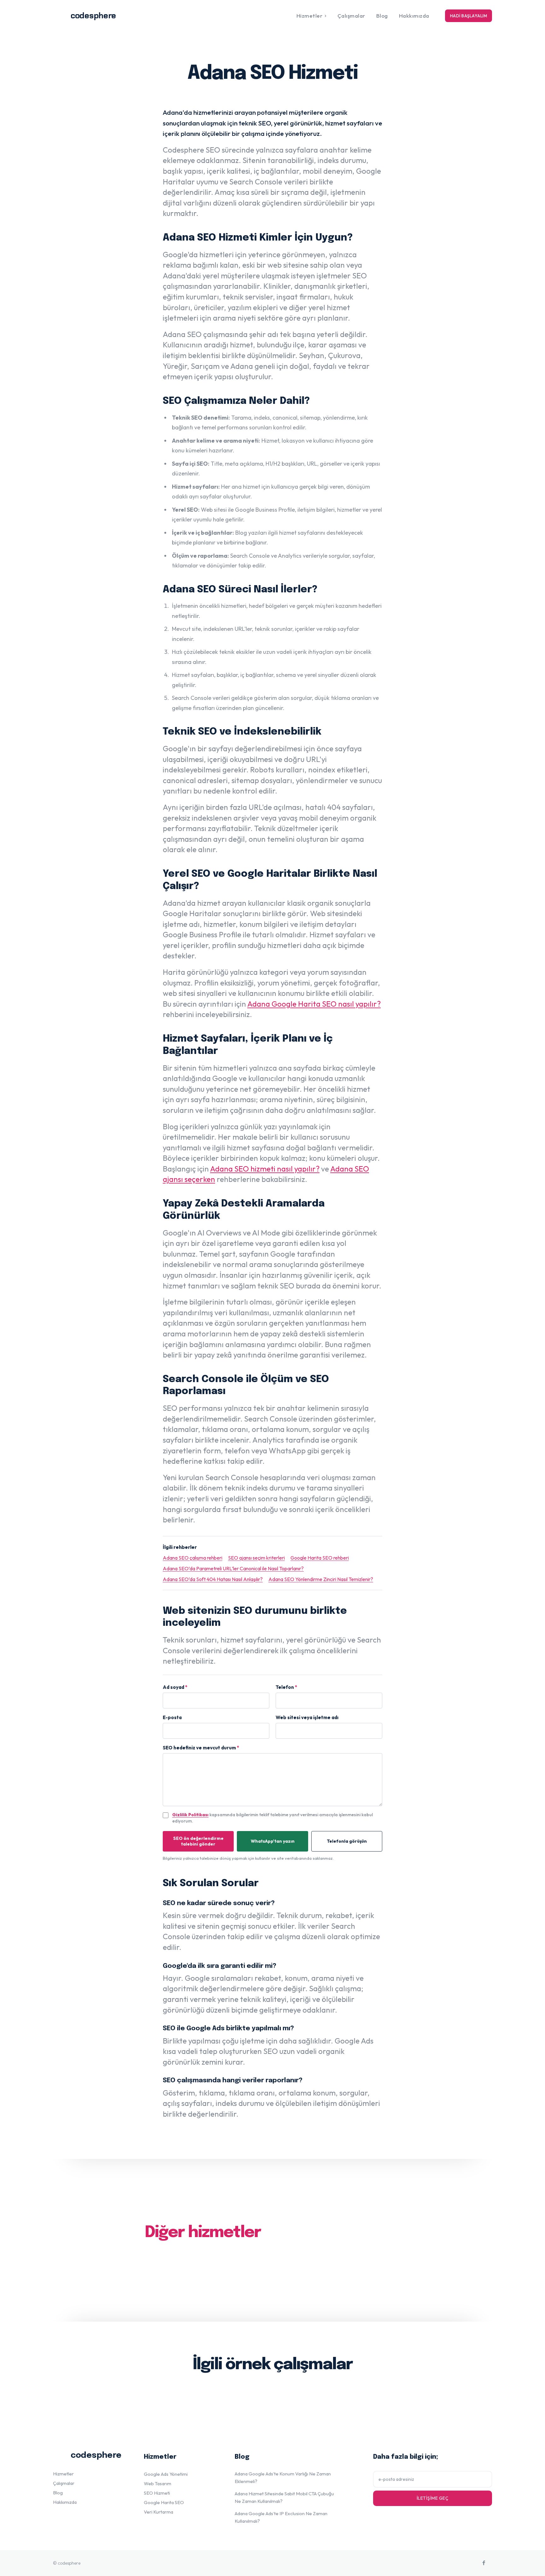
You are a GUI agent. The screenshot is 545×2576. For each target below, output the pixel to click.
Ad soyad (175, 1687)
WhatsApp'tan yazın (273, 1841)
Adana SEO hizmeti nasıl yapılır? (265, 1169)
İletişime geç (433, 2498)
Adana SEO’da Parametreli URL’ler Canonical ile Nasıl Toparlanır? (233, 1568)
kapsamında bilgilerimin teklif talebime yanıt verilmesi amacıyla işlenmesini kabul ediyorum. (272, 1818)
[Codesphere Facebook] (484, 2563)
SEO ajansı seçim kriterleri (256, 1558)
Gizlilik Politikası (190, 1815)
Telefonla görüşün (347, 1841)
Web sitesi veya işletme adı (307, 1717)
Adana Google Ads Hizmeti (184, 2258)
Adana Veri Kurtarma (355, 2258)
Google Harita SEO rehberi (320, 1558)
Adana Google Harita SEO (272, 2258)
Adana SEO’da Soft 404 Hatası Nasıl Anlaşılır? (213, 1579)
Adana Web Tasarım (173, 2273)
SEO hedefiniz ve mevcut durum (201, 1748)
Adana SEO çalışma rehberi (193, 1558)
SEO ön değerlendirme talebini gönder (198, 1841)
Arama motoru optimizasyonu (256, 2273)
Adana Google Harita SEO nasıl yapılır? (314, 1004)
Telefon (286, 1687)
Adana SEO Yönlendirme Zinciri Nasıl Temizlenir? (321, 1579)
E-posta (172, 1717)
